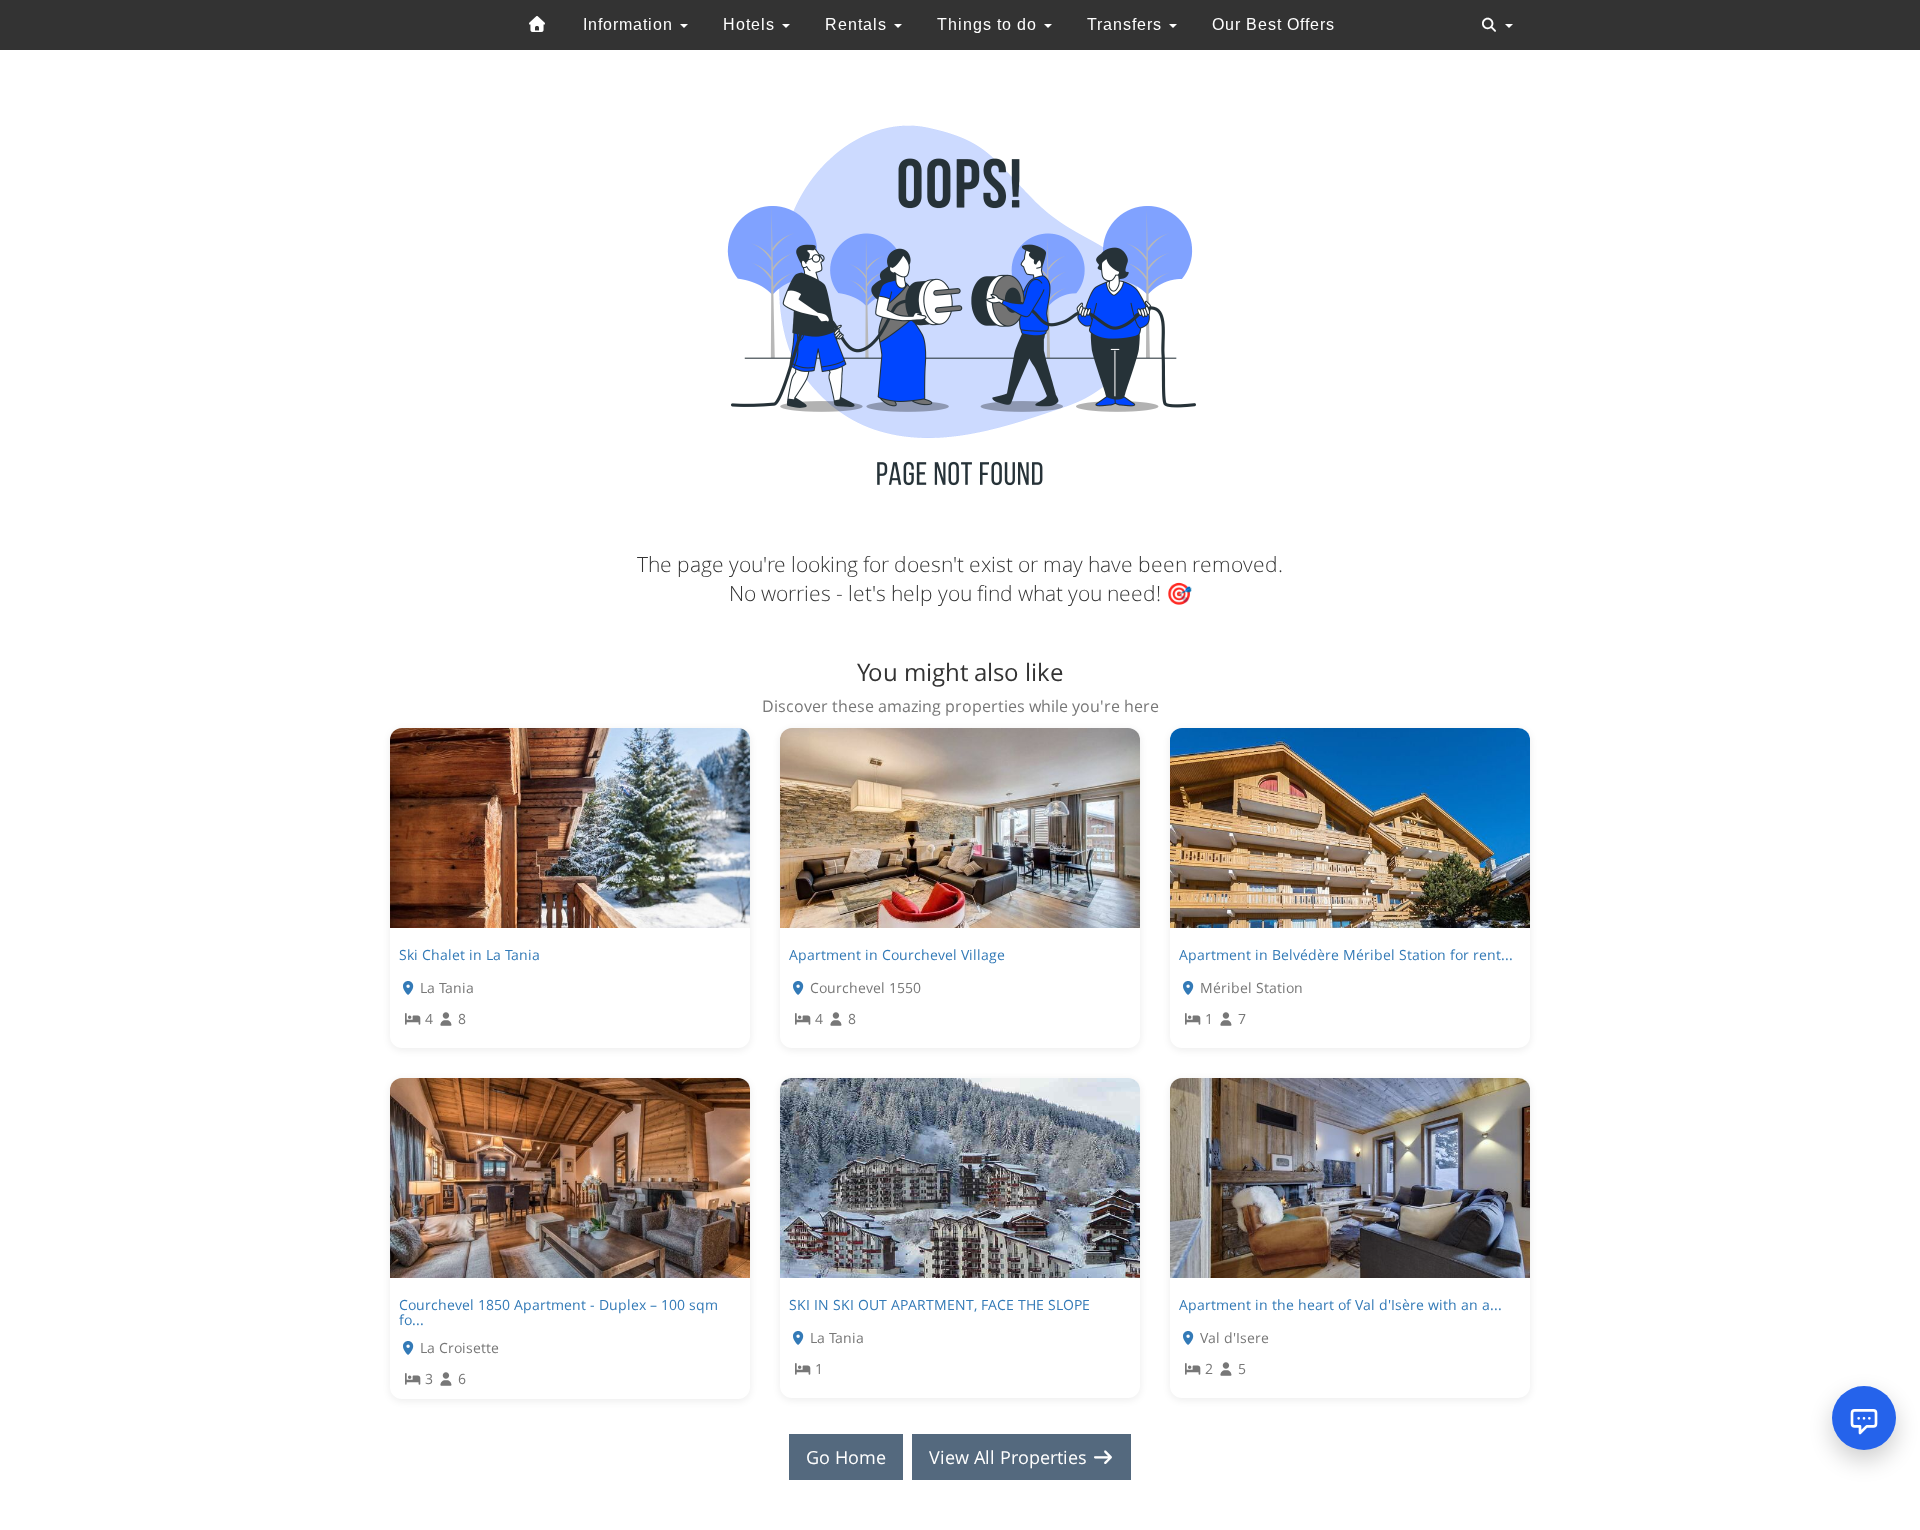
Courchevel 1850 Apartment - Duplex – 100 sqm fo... (558, 1312)
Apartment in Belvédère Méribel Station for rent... (1346, 954)
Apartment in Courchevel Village (897, 954)
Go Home (846, 1457)
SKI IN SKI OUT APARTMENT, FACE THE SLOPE (939, 1304)
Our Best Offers (1273, 24)
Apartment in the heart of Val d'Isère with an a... (1340, 1304)
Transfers (1127, 24)
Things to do (989, 24)
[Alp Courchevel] (538, 25)
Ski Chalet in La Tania (469, 954)
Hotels (751, 24)
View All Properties (1010, 1457)
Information (630, 24)
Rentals (858, 24)
